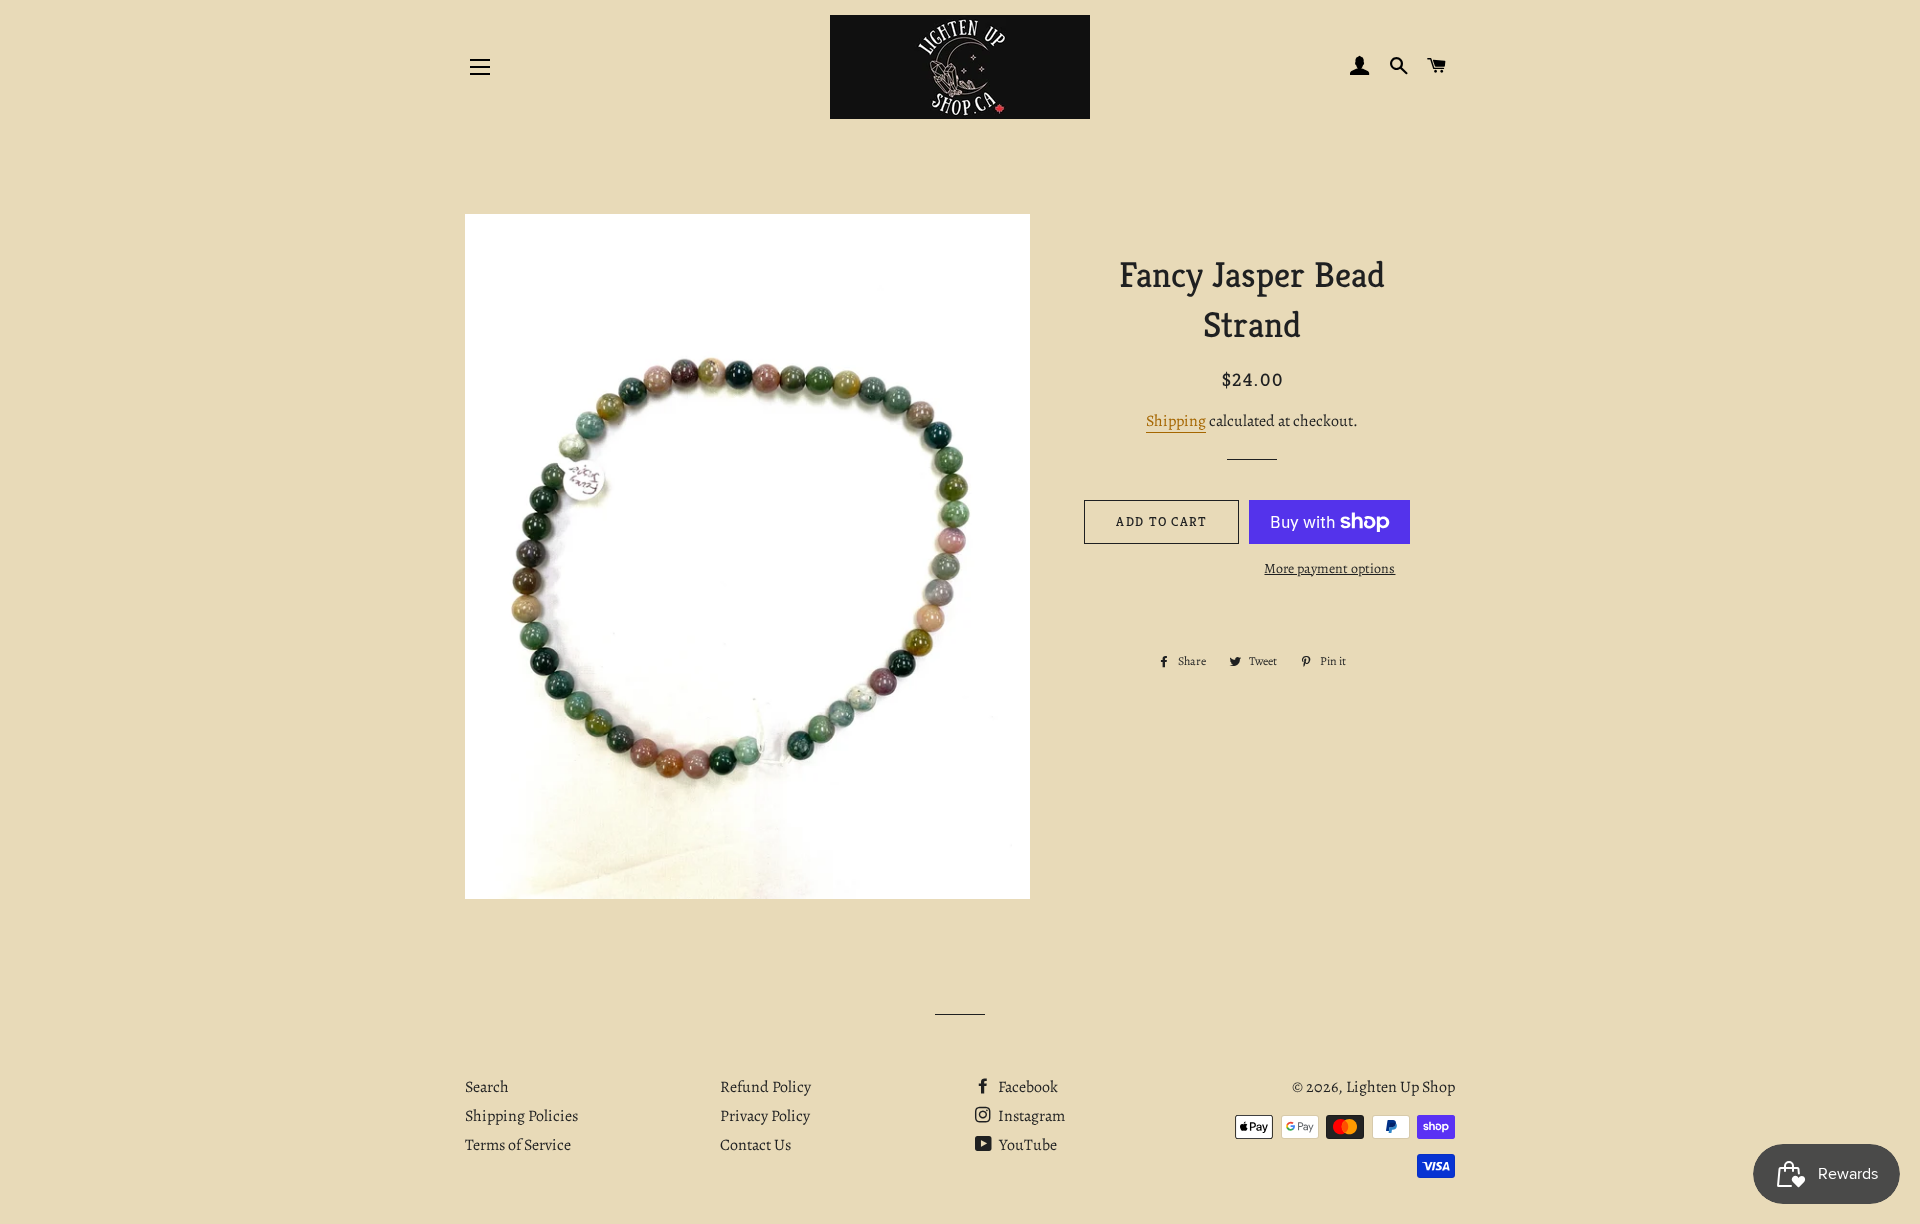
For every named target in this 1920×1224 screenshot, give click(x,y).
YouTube (1026, 1145)
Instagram (1030, 1116)
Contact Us (755, 1145)
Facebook (1026, 1087)
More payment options (1329, 568)
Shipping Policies (521, 1116)
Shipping (1176, 421)
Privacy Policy (765, 1116)
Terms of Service (518, 1145)
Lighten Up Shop (1400, 1087)
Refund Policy (765, 1087)
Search (487, 1087)
